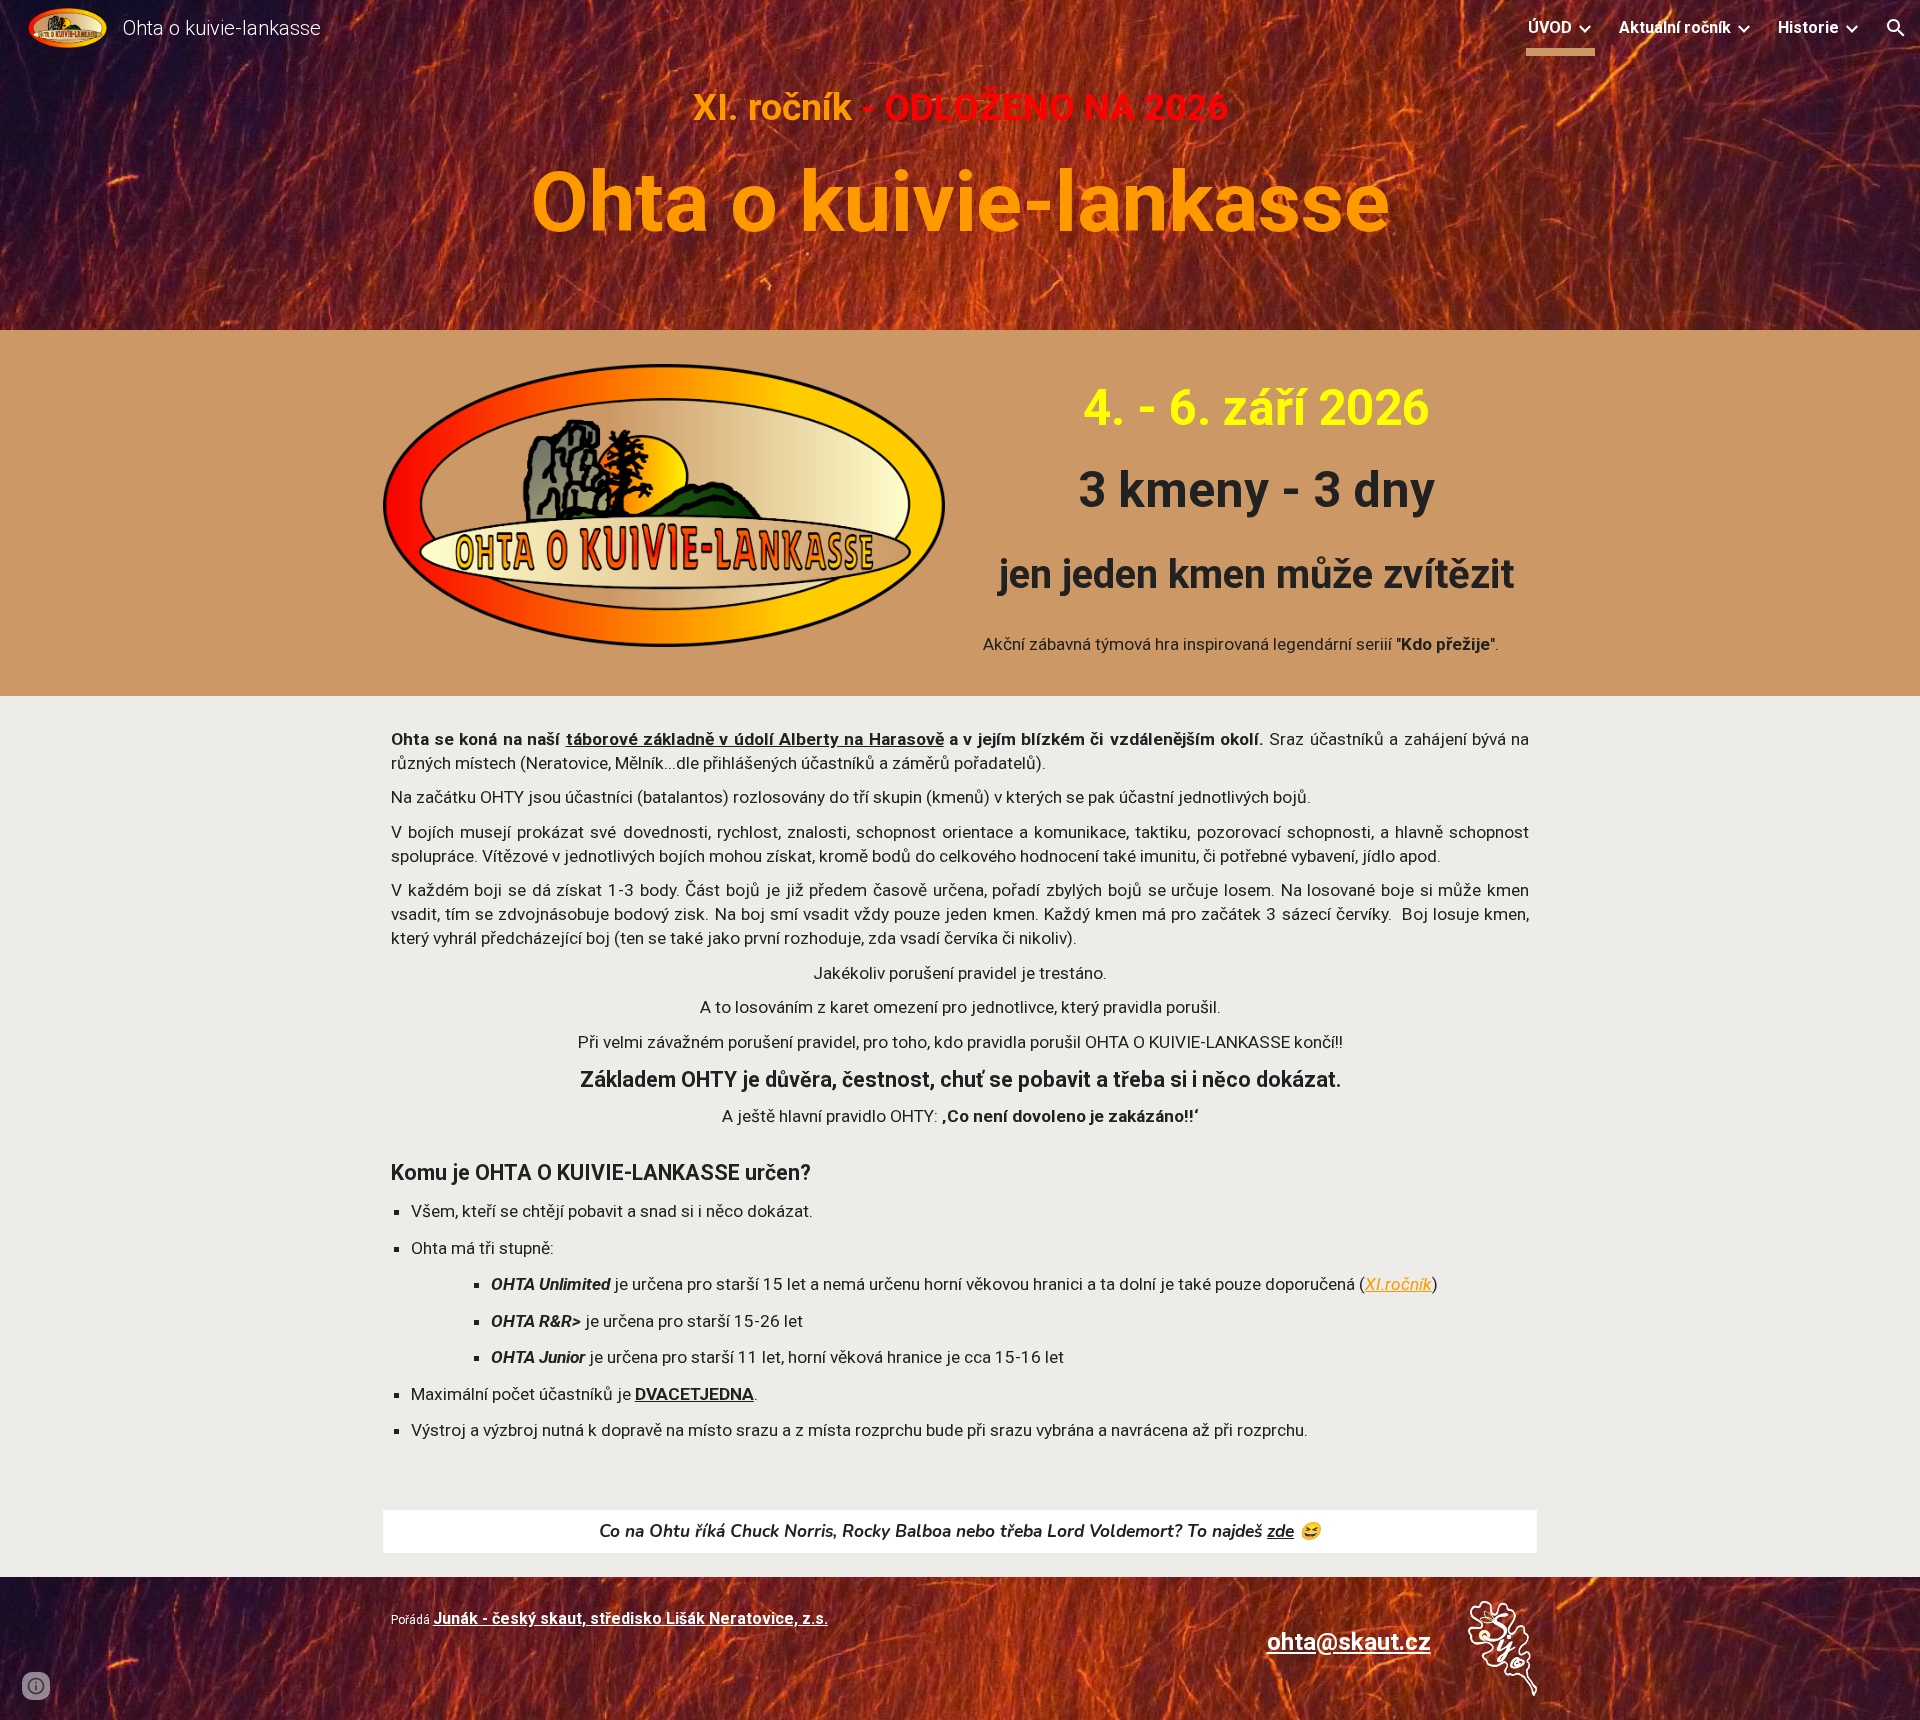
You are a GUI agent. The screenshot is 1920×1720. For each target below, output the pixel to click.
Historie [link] (1808, 27)
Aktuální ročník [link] (1675, 27)
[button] (1896, 28)
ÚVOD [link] (1550, 27)
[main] (960, 169)
